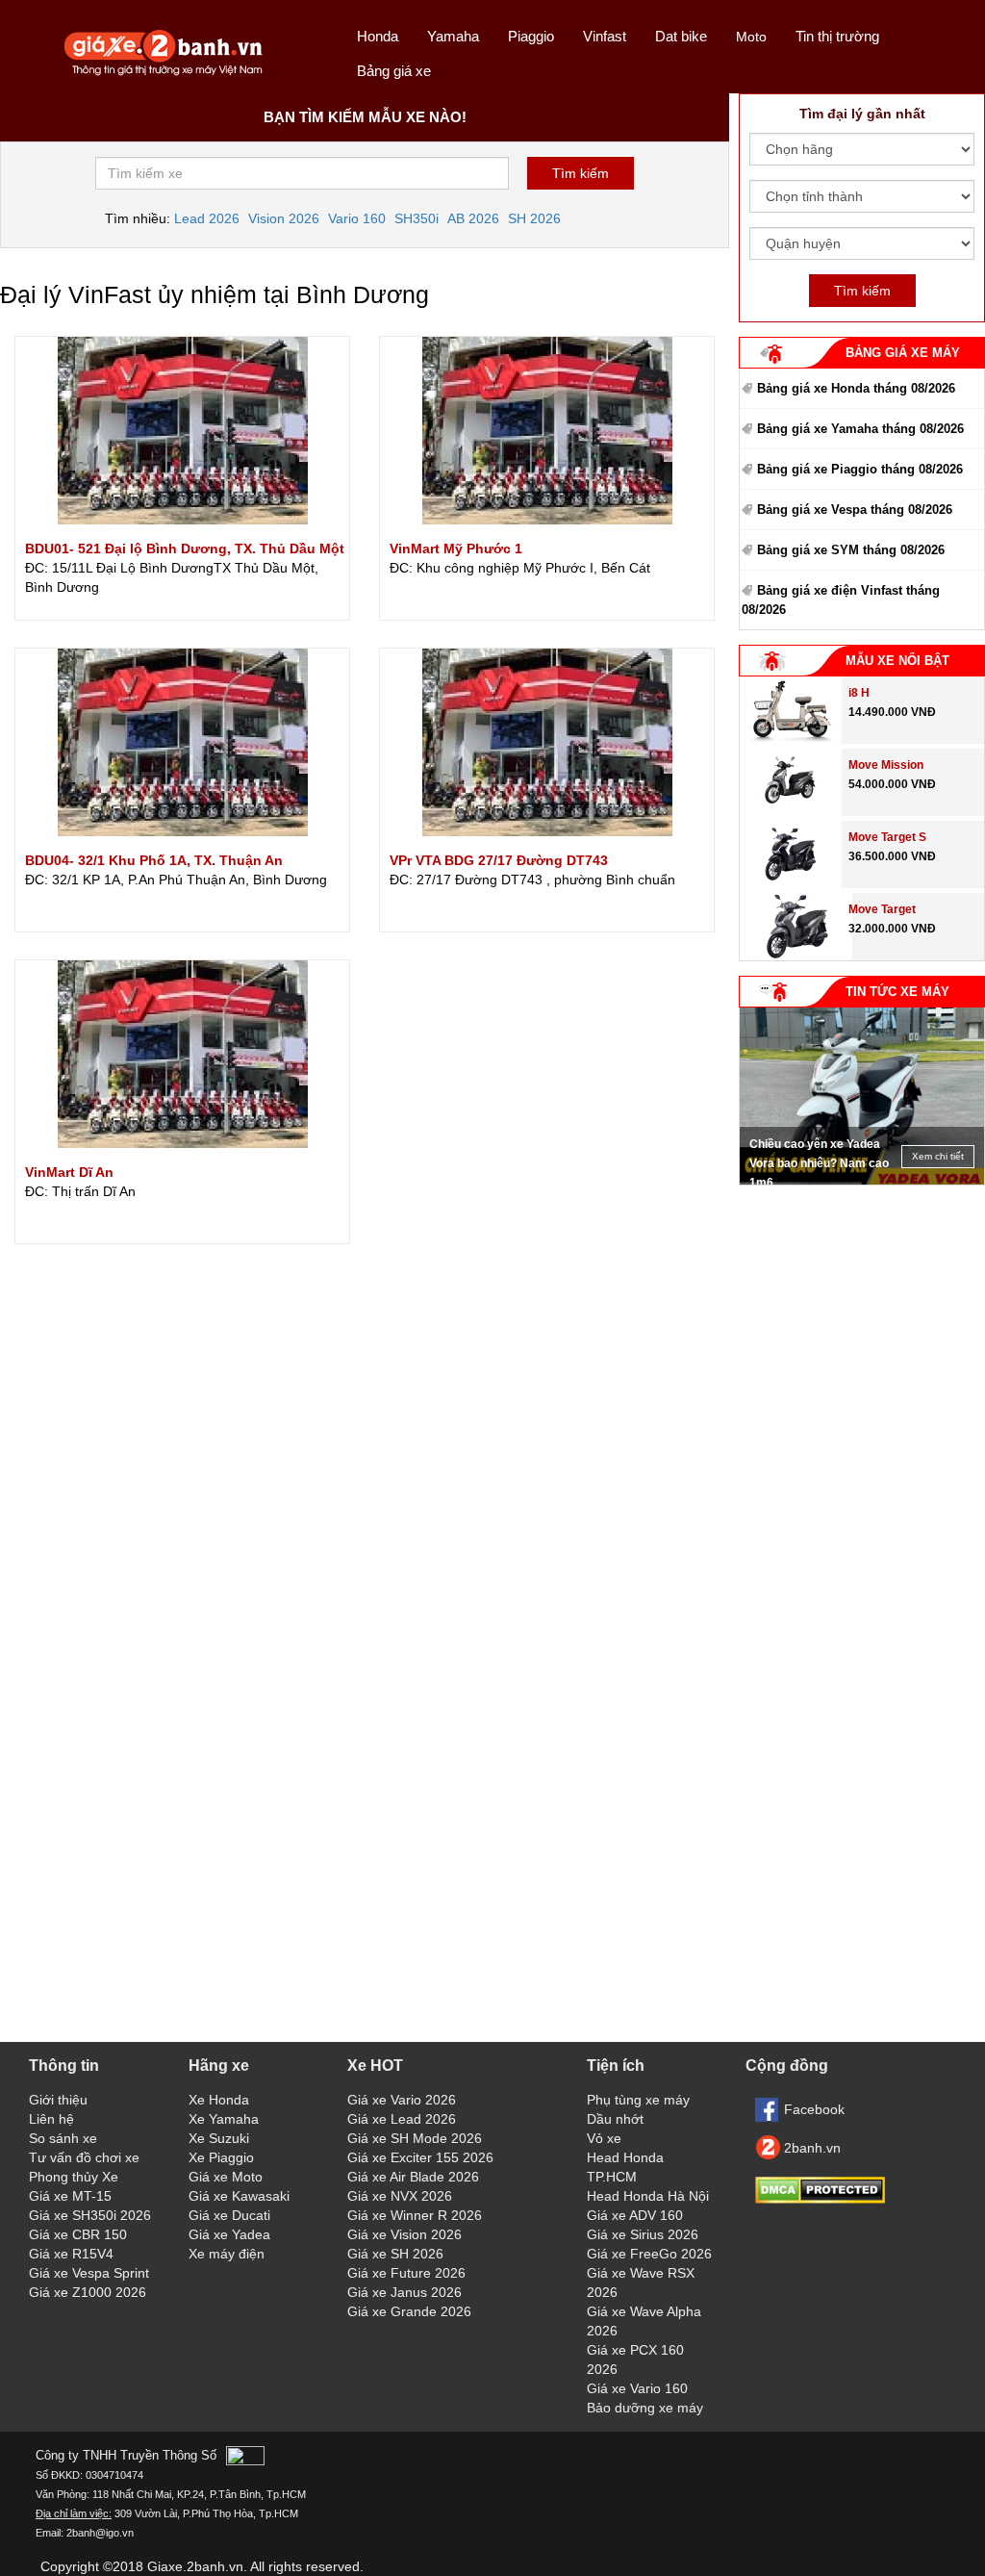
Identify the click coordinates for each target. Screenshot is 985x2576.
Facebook (814, 2109)
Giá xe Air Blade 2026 (413, 2177)
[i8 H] (791, 739)
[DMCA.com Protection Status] (820, 2199)
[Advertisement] (862, 1315)
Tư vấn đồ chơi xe (84, 2157)
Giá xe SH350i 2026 (90, 2215)
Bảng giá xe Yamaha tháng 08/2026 (860, 429)
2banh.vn (812, 2148)
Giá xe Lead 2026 (402, 2119)
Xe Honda (219, 2100)
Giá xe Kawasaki (239, 2196)
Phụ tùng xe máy (638, 2100)
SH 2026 (534, 218)
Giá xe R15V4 (71, 2254)
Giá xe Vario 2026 (402, 2100)
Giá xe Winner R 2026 (415, 2215)
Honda (378, 36)
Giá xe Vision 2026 (404, 2234)
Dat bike (681, 36)
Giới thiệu (58, 2100)
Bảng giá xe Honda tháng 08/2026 (856, 388)
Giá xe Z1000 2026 (88, 2292)
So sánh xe (63, 2138)
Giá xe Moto (226, 2177)
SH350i (417, 218)
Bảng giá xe (394, 71)
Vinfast (605, 36)
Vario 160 (357, 218)
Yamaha (453, 36)
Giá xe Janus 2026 (404, 2292)
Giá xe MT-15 (70, 2196)
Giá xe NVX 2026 (400, 2196)
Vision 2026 (284, 218)
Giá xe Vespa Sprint (89, 2273)
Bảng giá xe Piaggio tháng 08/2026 (860, 469)
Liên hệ (51, 2119)
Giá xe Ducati (229, 2215)
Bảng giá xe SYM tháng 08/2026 (851, 550)
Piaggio (531, 36)
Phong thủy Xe (74, 2177)
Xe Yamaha (224, 2119)
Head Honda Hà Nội (648, 2196)
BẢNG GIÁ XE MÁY (903, 353)
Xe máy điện (227, 2254)
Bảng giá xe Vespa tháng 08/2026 (855, 510)
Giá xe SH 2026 (395, 2254)
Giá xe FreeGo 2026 (649, 2254)
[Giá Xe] (164, 74)
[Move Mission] (790, 811)
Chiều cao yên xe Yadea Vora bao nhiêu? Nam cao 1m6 (819, 1163)
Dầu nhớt (615, 2119)
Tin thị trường (837, 36)
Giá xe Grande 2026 (409, 2311)
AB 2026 (473, 218)
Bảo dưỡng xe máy (645, 2408)
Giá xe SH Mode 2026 (415, 2138)
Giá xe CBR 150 (78, 2234)
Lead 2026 (207, 218)
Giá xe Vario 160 (637, 2388)
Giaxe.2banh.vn (195, 2566)
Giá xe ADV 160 (635, 2215)
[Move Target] (796, 956)
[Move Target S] (790, 883)
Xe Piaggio (221, 2157)
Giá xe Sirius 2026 (643, 2234)
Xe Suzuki (219, 2138)
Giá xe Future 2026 (406, 2273)
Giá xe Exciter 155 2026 (420, 2157)
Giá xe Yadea (229, 2234)
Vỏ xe (604, 2138)
